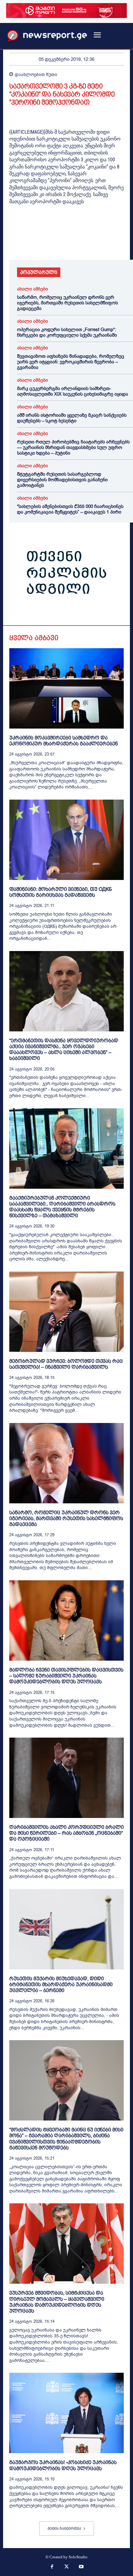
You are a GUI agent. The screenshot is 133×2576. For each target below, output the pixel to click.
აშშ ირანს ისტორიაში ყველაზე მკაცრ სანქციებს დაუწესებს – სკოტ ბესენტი (72, 418)
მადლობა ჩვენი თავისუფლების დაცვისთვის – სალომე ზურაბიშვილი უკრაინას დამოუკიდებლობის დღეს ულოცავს (66, 1676)
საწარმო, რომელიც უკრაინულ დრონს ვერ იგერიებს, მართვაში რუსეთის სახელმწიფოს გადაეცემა (67, 303)
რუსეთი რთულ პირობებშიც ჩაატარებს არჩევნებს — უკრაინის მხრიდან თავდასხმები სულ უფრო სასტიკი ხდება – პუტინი (73, 447)
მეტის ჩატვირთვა (64, 2529)
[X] (30, 242)
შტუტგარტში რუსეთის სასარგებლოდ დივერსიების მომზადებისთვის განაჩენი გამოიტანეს (62, 480)
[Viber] (87, 242)
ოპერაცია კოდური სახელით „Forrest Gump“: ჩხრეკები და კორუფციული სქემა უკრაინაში (67, 332)
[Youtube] (81, 2567)
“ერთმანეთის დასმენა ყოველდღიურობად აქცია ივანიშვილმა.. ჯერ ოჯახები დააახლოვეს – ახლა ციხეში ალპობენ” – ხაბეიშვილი (64, 1050)
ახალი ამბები (32, 289)
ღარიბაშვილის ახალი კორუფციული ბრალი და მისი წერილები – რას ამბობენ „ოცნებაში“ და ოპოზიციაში (66, 1833)
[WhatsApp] (44, 242)
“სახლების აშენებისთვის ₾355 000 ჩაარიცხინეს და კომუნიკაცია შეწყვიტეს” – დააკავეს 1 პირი (70, 509)
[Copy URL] (101, 242)
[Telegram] (72, 242)
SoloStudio (78, 2557)
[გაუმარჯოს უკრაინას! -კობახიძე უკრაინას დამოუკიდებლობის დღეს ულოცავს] (66, 2413)
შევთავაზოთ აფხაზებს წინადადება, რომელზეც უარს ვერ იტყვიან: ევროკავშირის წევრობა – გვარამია (71, 362)
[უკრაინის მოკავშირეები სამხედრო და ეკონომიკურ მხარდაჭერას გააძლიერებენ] (66, 688)
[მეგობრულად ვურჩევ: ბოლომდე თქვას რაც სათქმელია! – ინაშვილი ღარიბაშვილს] (66, 1312)
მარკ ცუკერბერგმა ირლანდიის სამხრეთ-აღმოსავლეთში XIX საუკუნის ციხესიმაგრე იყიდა (73, 391)
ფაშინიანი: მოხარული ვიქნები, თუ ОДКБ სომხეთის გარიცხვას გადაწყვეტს (61, 892)
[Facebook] (15, 242)
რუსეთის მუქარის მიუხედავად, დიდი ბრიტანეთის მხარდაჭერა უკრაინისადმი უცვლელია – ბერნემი (61, 1984)
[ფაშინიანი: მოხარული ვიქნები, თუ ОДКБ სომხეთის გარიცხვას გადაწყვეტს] (66, 840)
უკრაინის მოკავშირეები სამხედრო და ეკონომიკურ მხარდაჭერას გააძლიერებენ (64, 741)
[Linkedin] (58, 242)
